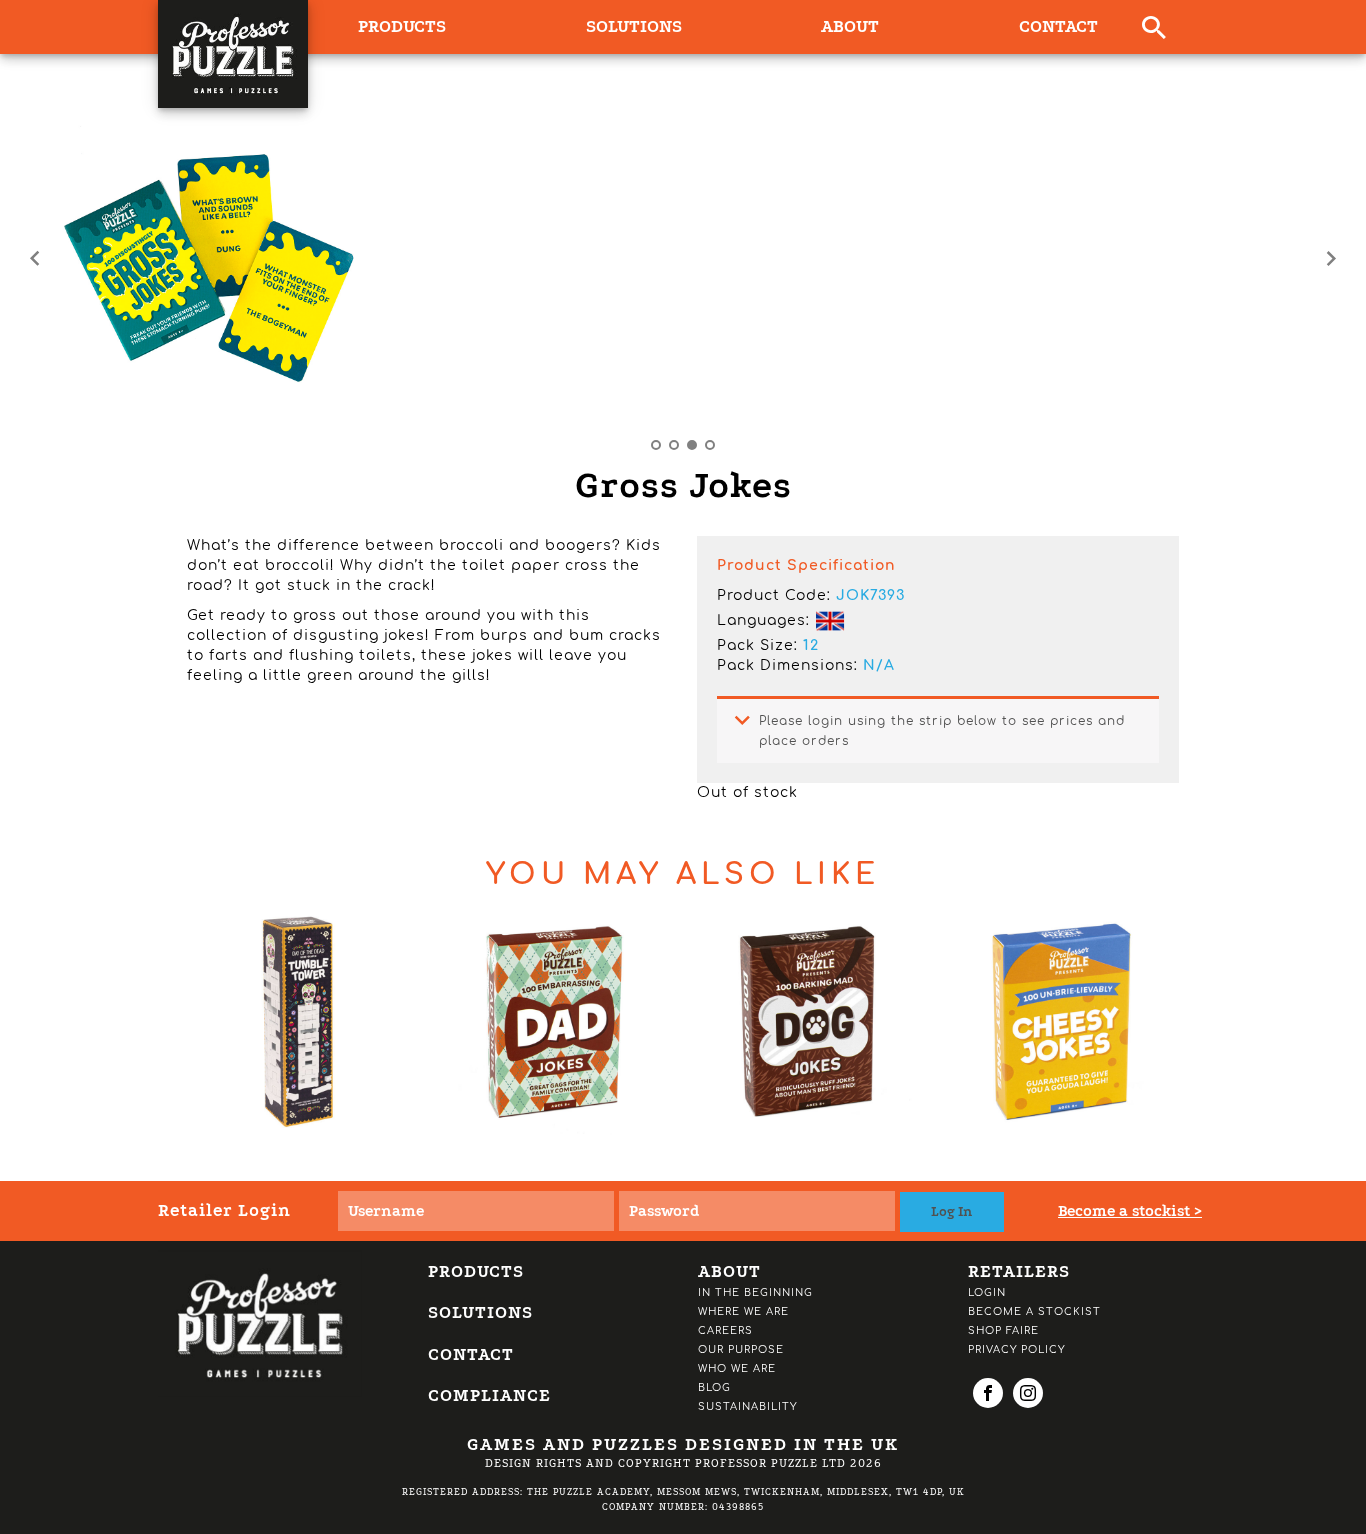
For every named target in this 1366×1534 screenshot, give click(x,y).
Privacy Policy (1016, 1349)
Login (987, 1292)
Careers (725, 1330)
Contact (1058, 26)
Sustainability (747, 1406)
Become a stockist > (1130, 1211)
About (850, 26)
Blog (714, 1387)
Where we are (743, 1311)
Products (476, 1271)
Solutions (634, 26)
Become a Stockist (1034, 1311)
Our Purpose (741, 1349)
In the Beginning (755, 1292)
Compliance (489, 1395)
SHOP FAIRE (1003, 1330)
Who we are (737, 1368)
